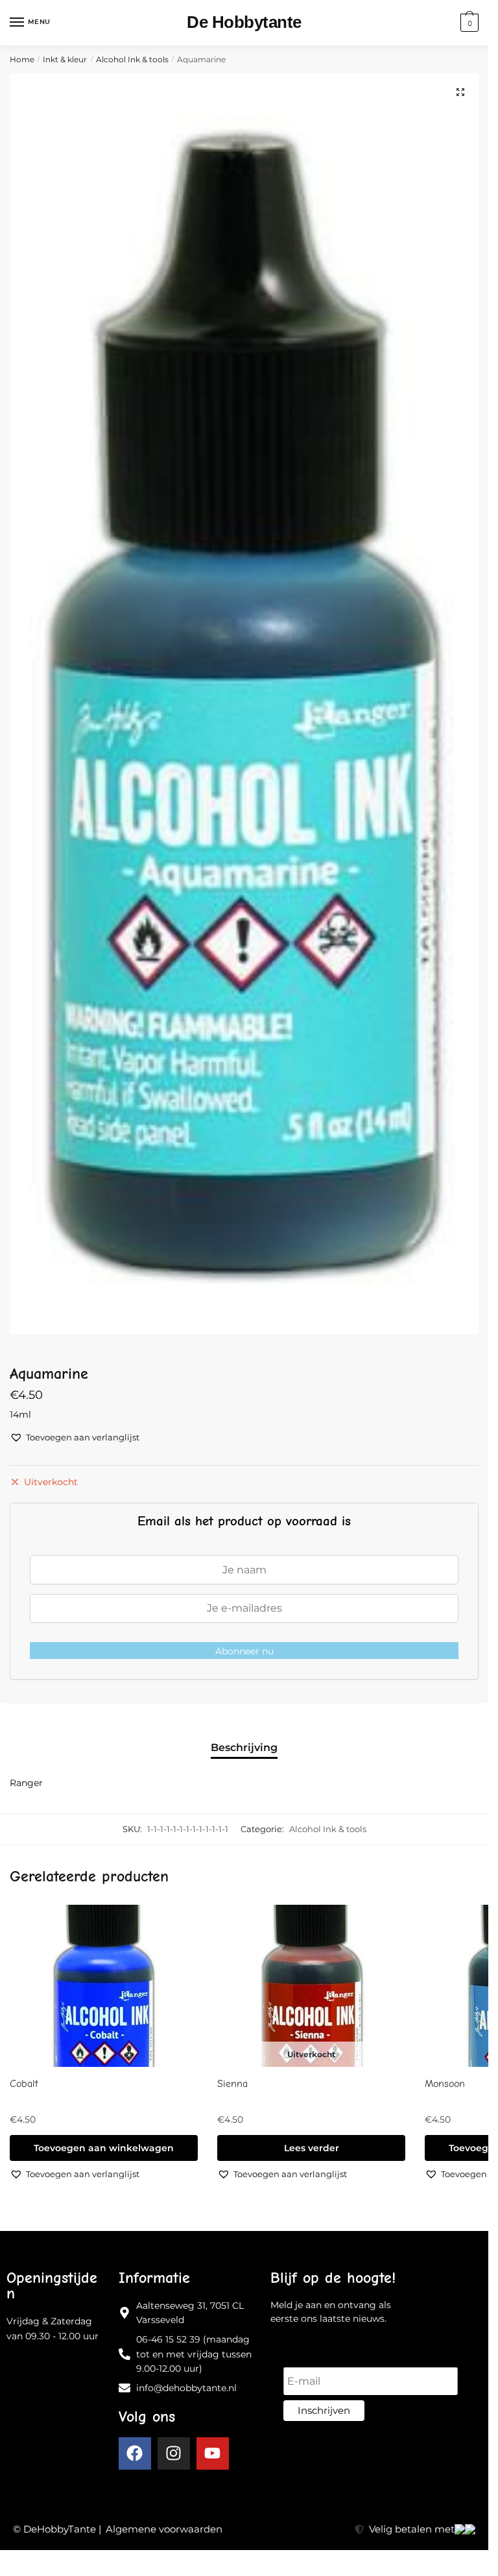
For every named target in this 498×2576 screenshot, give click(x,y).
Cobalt (24, 2084)
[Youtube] (213, 2453)
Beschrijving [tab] (244, 1747)
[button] (460, 92)
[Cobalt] (104, 1986)
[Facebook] (135, 2453)
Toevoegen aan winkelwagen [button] (104, 2148)
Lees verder (312, 2148)
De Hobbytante (244, 22)
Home (22, 59)
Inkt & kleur (65, 59)
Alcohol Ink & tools (132, 59)
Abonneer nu (244, 1651)
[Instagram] (174, 2453)
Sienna (232, 2084)
